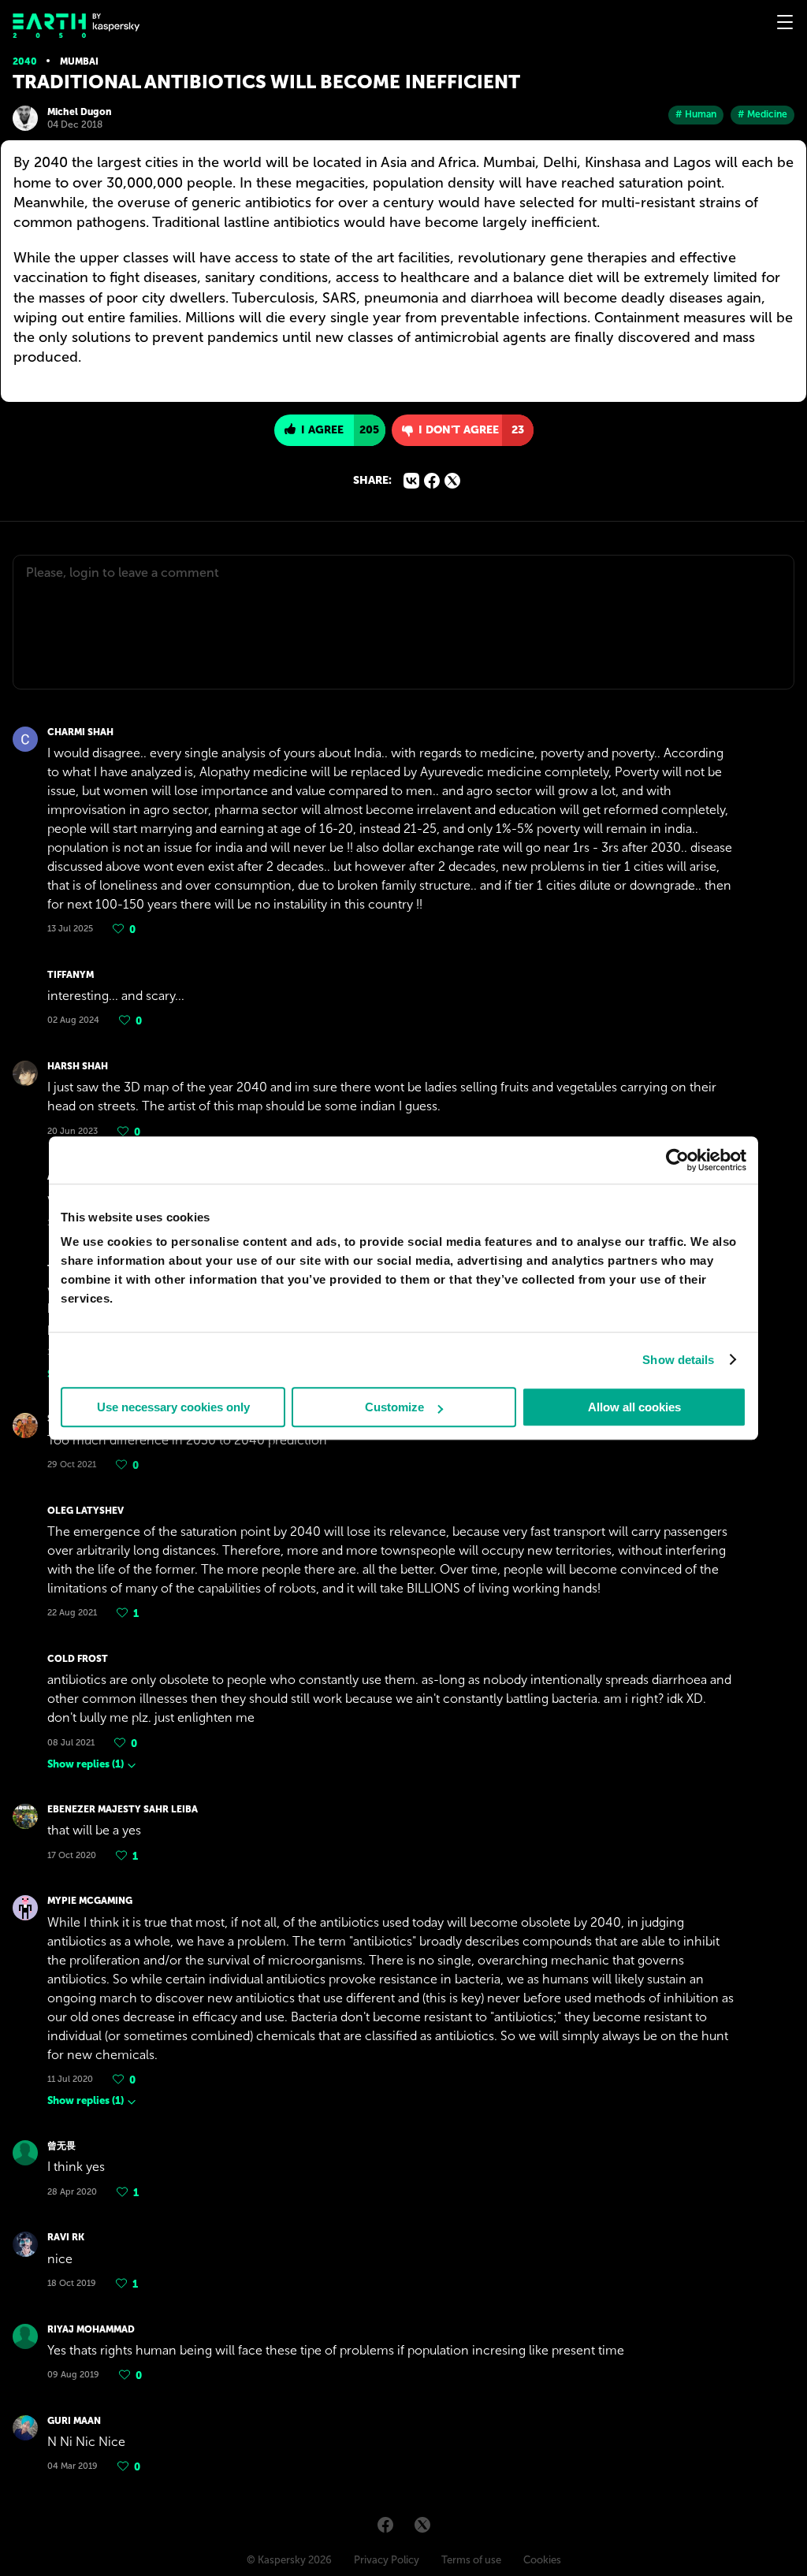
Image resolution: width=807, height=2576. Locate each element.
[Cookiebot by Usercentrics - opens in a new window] (677, 1160)
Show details (678, 1360)
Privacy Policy (387, 2560)
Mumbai (79, 61)
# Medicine (762, 114)
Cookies (542, 2560)
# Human (696, 114)
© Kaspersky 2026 (289, 2560)
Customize (394, 1407)
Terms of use (471, 2560)
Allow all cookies (634, 1407)
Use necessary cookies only (173, 1407)
